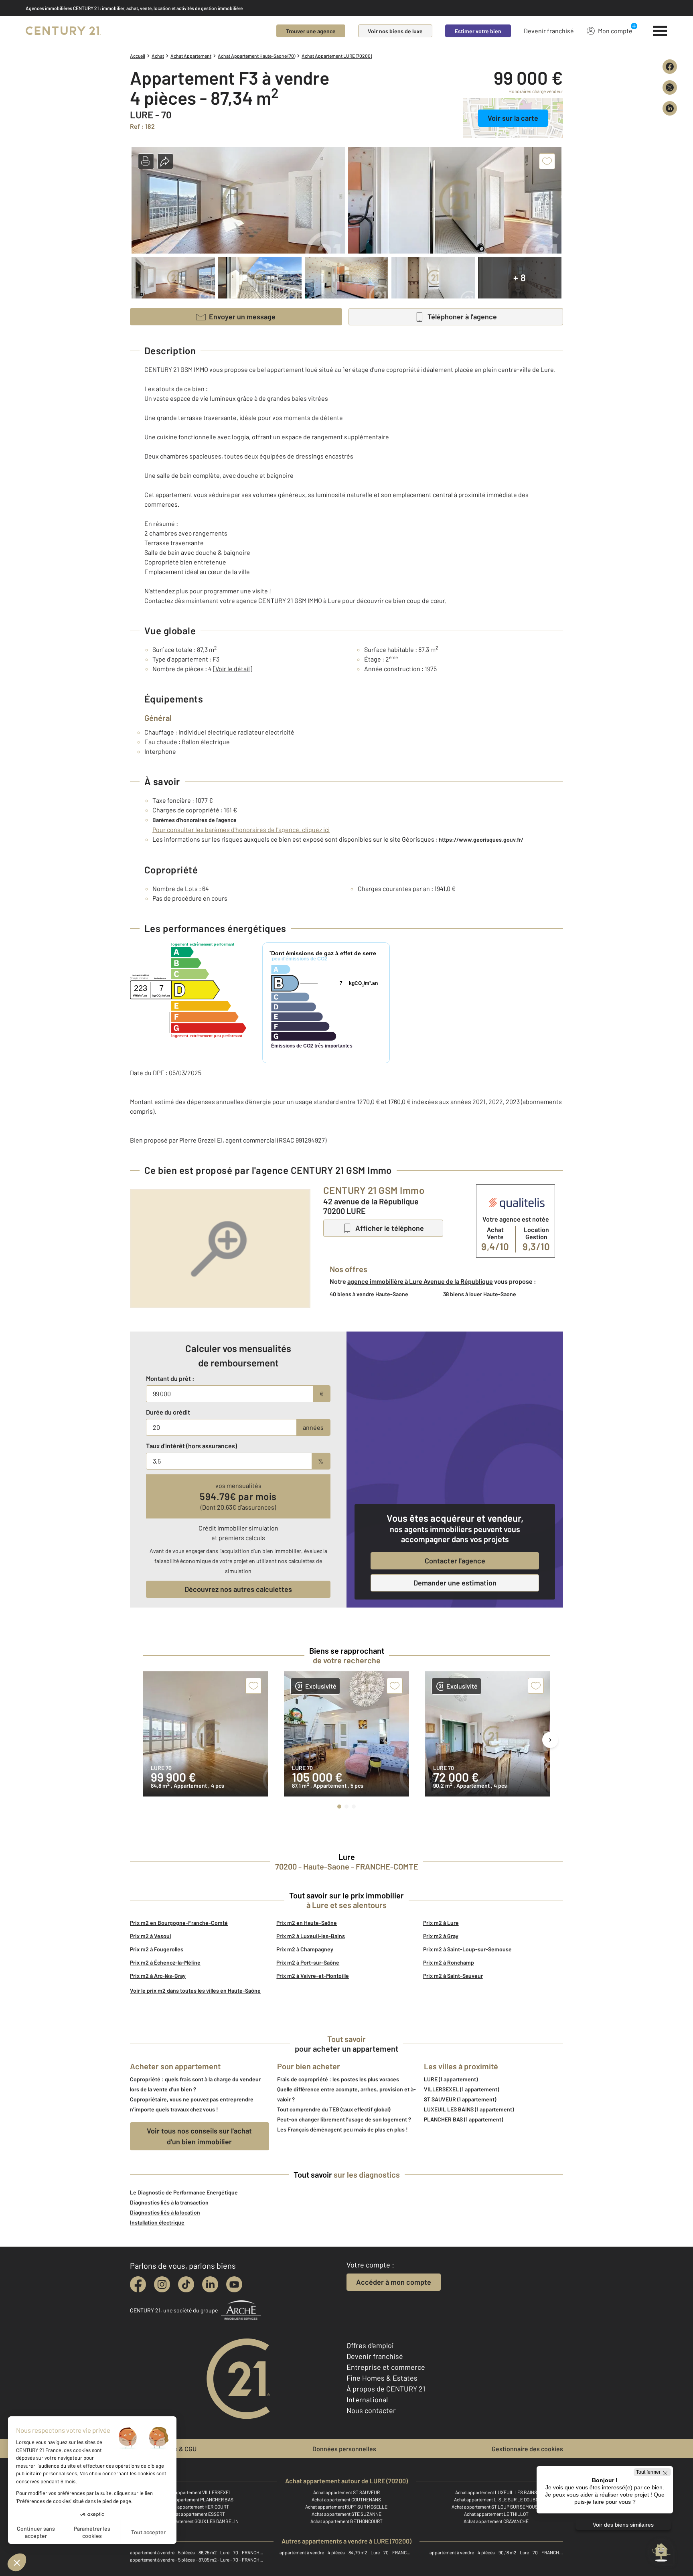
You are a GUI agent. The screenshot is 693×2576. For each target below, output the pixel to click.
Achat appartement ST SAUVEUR (346, 2492)
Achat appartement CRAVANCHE (496, 2521)
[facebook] (138, 2284)
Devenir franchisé (549, 31)
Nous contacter (371, 2410)
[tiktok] (186, 2284)
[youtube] (234, 2284)
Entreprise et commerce (386, 2367)
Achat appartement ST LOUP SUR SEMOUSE (496, 2507)
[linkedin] (210, 2284)
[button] (146, 161)
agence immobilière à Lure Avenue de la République (420, 1281)
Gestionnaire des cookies (527, 2449)
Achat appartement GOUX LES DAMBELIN (197, 2521)
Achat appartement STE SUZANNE (346, 2514)
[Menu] (660, 31)
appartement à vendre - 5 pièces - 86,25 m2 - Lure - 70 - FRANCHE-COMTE (197, 2552)
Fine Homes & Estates (382, 2378)
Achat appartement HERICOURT (197, 2507)
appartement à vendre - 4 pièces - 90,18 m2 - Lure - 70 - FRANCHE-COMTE (496, 2552)
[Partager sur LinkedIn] (670, 108)
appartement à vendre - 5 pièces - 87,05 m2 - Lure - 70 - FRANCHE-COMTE (197, 2560)
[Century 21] (63, 31)
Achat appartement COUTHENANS (346, 2499)
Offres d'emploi (370, 2345)
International (367, 2399)
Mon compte (615, 31)
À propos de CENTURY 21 (386, 2389)
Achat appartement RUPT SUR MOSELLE (346, 2507)
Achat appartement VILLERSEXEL (197, 2492)
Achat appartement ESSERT (197, 2514)
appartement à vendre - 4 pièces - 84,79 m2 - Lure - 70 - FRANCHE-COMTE (346, 2552)
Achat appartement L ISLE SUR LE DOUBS (496, 2499)
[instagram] (162, 2284)
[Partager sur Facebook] (670, 67)
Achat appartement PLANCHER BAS (197, 2499)
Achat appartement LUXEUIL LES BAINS (496, 2492)
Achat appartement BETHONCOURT (346, 2521)
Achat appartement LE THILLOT (496, 2514)
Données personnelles (344, 2449)
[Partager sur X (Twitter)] (670, 87)
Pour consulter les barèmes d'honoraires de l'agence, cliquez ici (241, 829)
